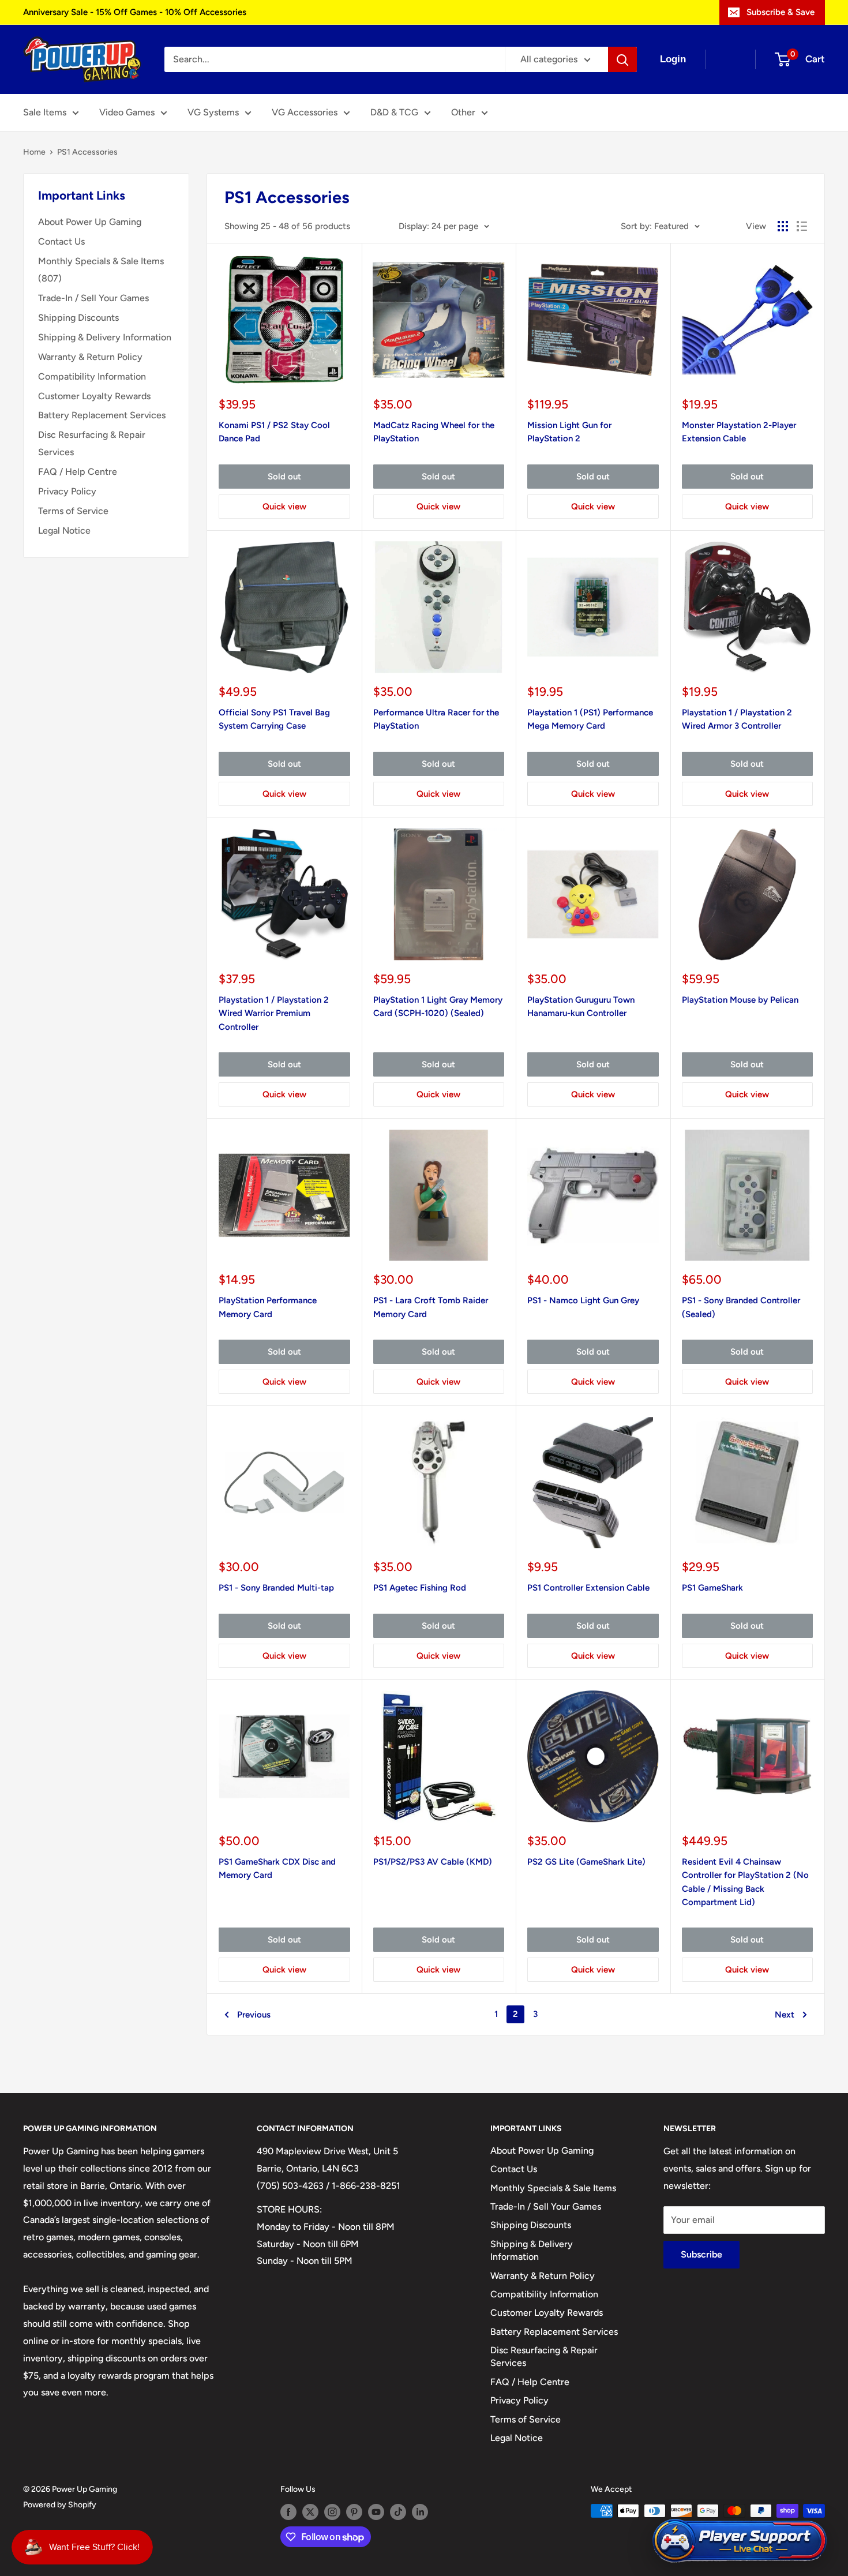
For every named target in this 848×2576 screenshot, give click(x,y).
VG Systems (213, 112)
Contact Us (61, 241)
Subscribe (701, 2254)
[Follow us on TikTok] (398, 2512)
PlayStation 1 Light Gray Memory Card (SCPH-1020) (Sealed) (438, 1006)
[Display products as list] (802, 226)
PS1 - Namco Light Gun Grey (583, 1300)
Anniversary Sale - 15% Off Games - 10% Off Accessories (135, 12)
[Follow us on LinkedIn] (420, 2512)
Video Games (127, 112)
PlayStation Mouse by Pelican (740, 1000)
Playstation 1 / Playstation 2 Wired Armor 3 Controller (737, 719)
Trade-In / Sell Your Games (93, 298)
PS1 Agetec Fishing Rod (420, 1588)
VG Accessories (305, 112)
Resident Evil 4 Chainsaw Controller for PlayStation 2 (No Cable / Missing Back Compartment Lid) (745, 1882)
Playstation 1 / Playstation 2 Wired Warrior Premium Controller (274, 1013)
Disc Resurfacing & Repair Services (92, 443)
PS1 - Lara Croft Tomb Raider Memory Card (431, 1307)
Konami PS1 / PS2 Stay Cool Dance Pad (274, 432)
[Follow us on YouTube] (376, 2512)
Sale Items (45, 112)
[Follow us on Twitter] (310, 2512)
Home (34, 152)
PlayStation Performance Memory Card (268, 1307)
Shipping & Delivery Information (105, 337)
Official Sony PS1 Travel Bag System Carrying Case (274, 719)
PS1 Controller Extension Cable (588, 1588)
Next (785, 2015)
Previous (254, 2015)
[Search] (622, 59)
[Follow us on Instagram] (332, 2512)
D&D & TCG (394, 112)
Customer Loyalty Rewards (94, 396)
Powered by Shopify (60, 2505)
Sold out (284, 477)
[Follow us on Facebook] (288, 2512)
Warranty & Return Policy (90, 357)
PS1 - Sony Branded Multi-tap (276, 1588)
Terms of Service (73, 511)
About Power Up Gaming (90, 222)
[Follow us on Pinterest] (354, 2512)
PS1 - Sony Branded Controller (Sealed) (741, 1307)
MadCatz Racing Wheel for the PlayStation (434, 432)
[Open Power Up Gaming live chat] (740, 2541)
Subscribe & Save (781, 12)
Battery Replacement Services (102, 415)
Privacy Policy (67, 491)
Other (463, 112)
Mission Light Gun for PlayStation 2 (569, 432)
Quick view (284, 507)
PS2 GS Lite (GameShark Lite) (586, 1862)
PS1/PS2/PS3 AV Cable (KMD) (433, 1862)
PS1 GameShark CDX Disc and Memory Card (277, 1868)
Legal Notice (64, 530)
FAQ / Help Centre (78, 472)
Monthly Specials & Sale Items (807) (101, 270)
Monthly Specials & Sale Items (553, 2188)
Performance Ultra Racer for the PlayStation (436, 719)
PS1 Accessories (87, 152)
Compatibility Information (92, 376)
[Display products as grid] (783, 226)
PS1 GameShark (712, 1588)
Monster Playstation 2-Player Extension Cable (739, 432)
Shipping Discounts (78, 318)
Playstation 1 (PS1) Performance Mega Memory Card (590, 719)
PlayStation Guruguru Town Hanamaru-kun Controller (581, 1006)
